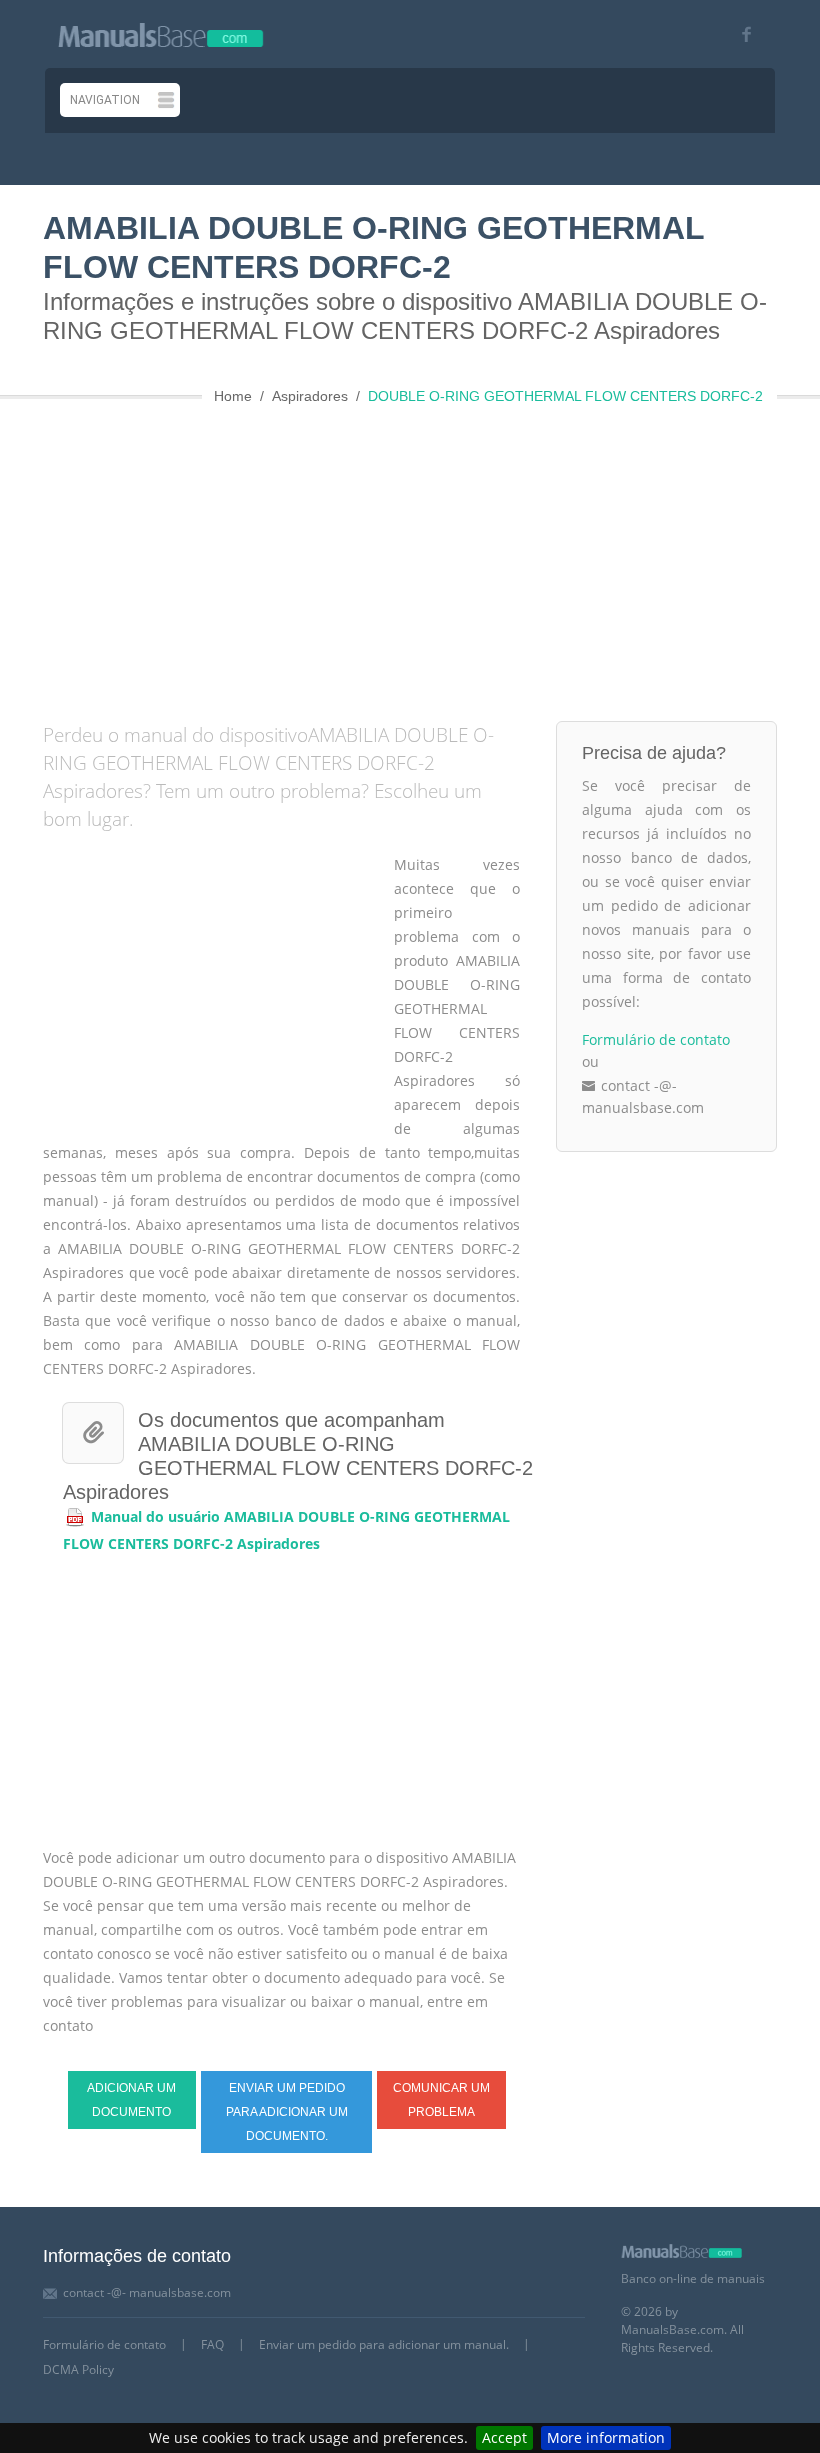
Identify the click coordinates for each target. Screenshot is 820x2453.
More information (606, 2437)
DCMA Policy (78, 2369)
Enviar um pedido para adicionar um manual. (384, 2344)
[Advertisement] (431, 556)
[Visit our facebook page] (739, 34)
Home (233, 396)
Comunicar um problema (441, 2100)
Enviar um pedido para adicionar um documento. (287, 2112)
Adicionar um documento (131, 2100)
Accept (504, 2437)
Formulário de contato (656, 1039)
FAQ (212, 2344)
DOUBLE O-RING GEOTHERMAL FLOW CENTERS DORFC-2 (565, 396)
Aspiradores (310, 396)
